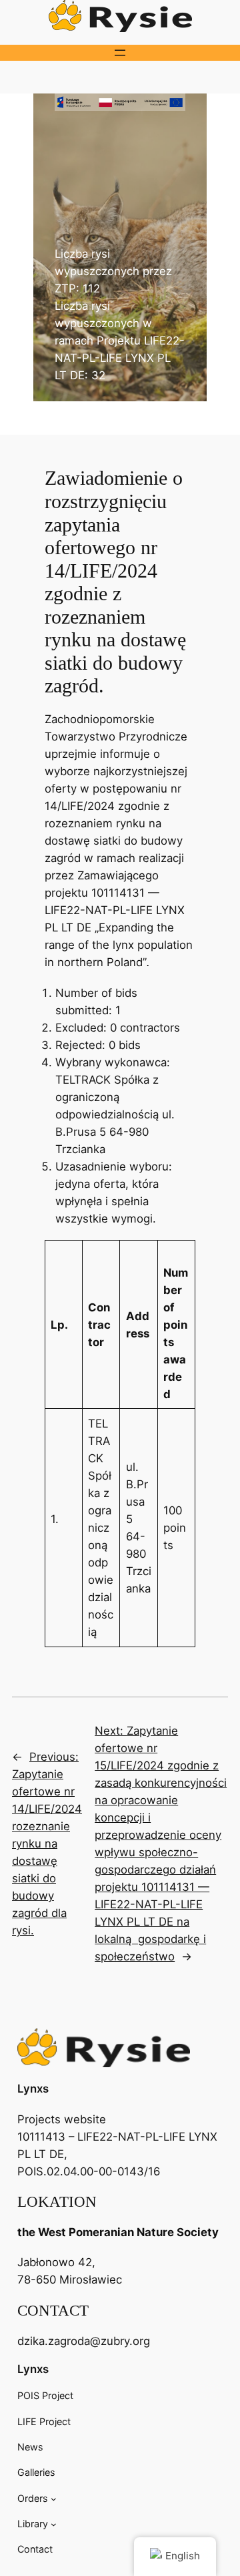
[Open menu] (120, 53)
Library (33, 2524)
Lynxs (33, 2089)
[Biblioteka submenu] (54, 2524)
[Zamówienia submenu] (54, 2498)
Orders (33, 2498)
